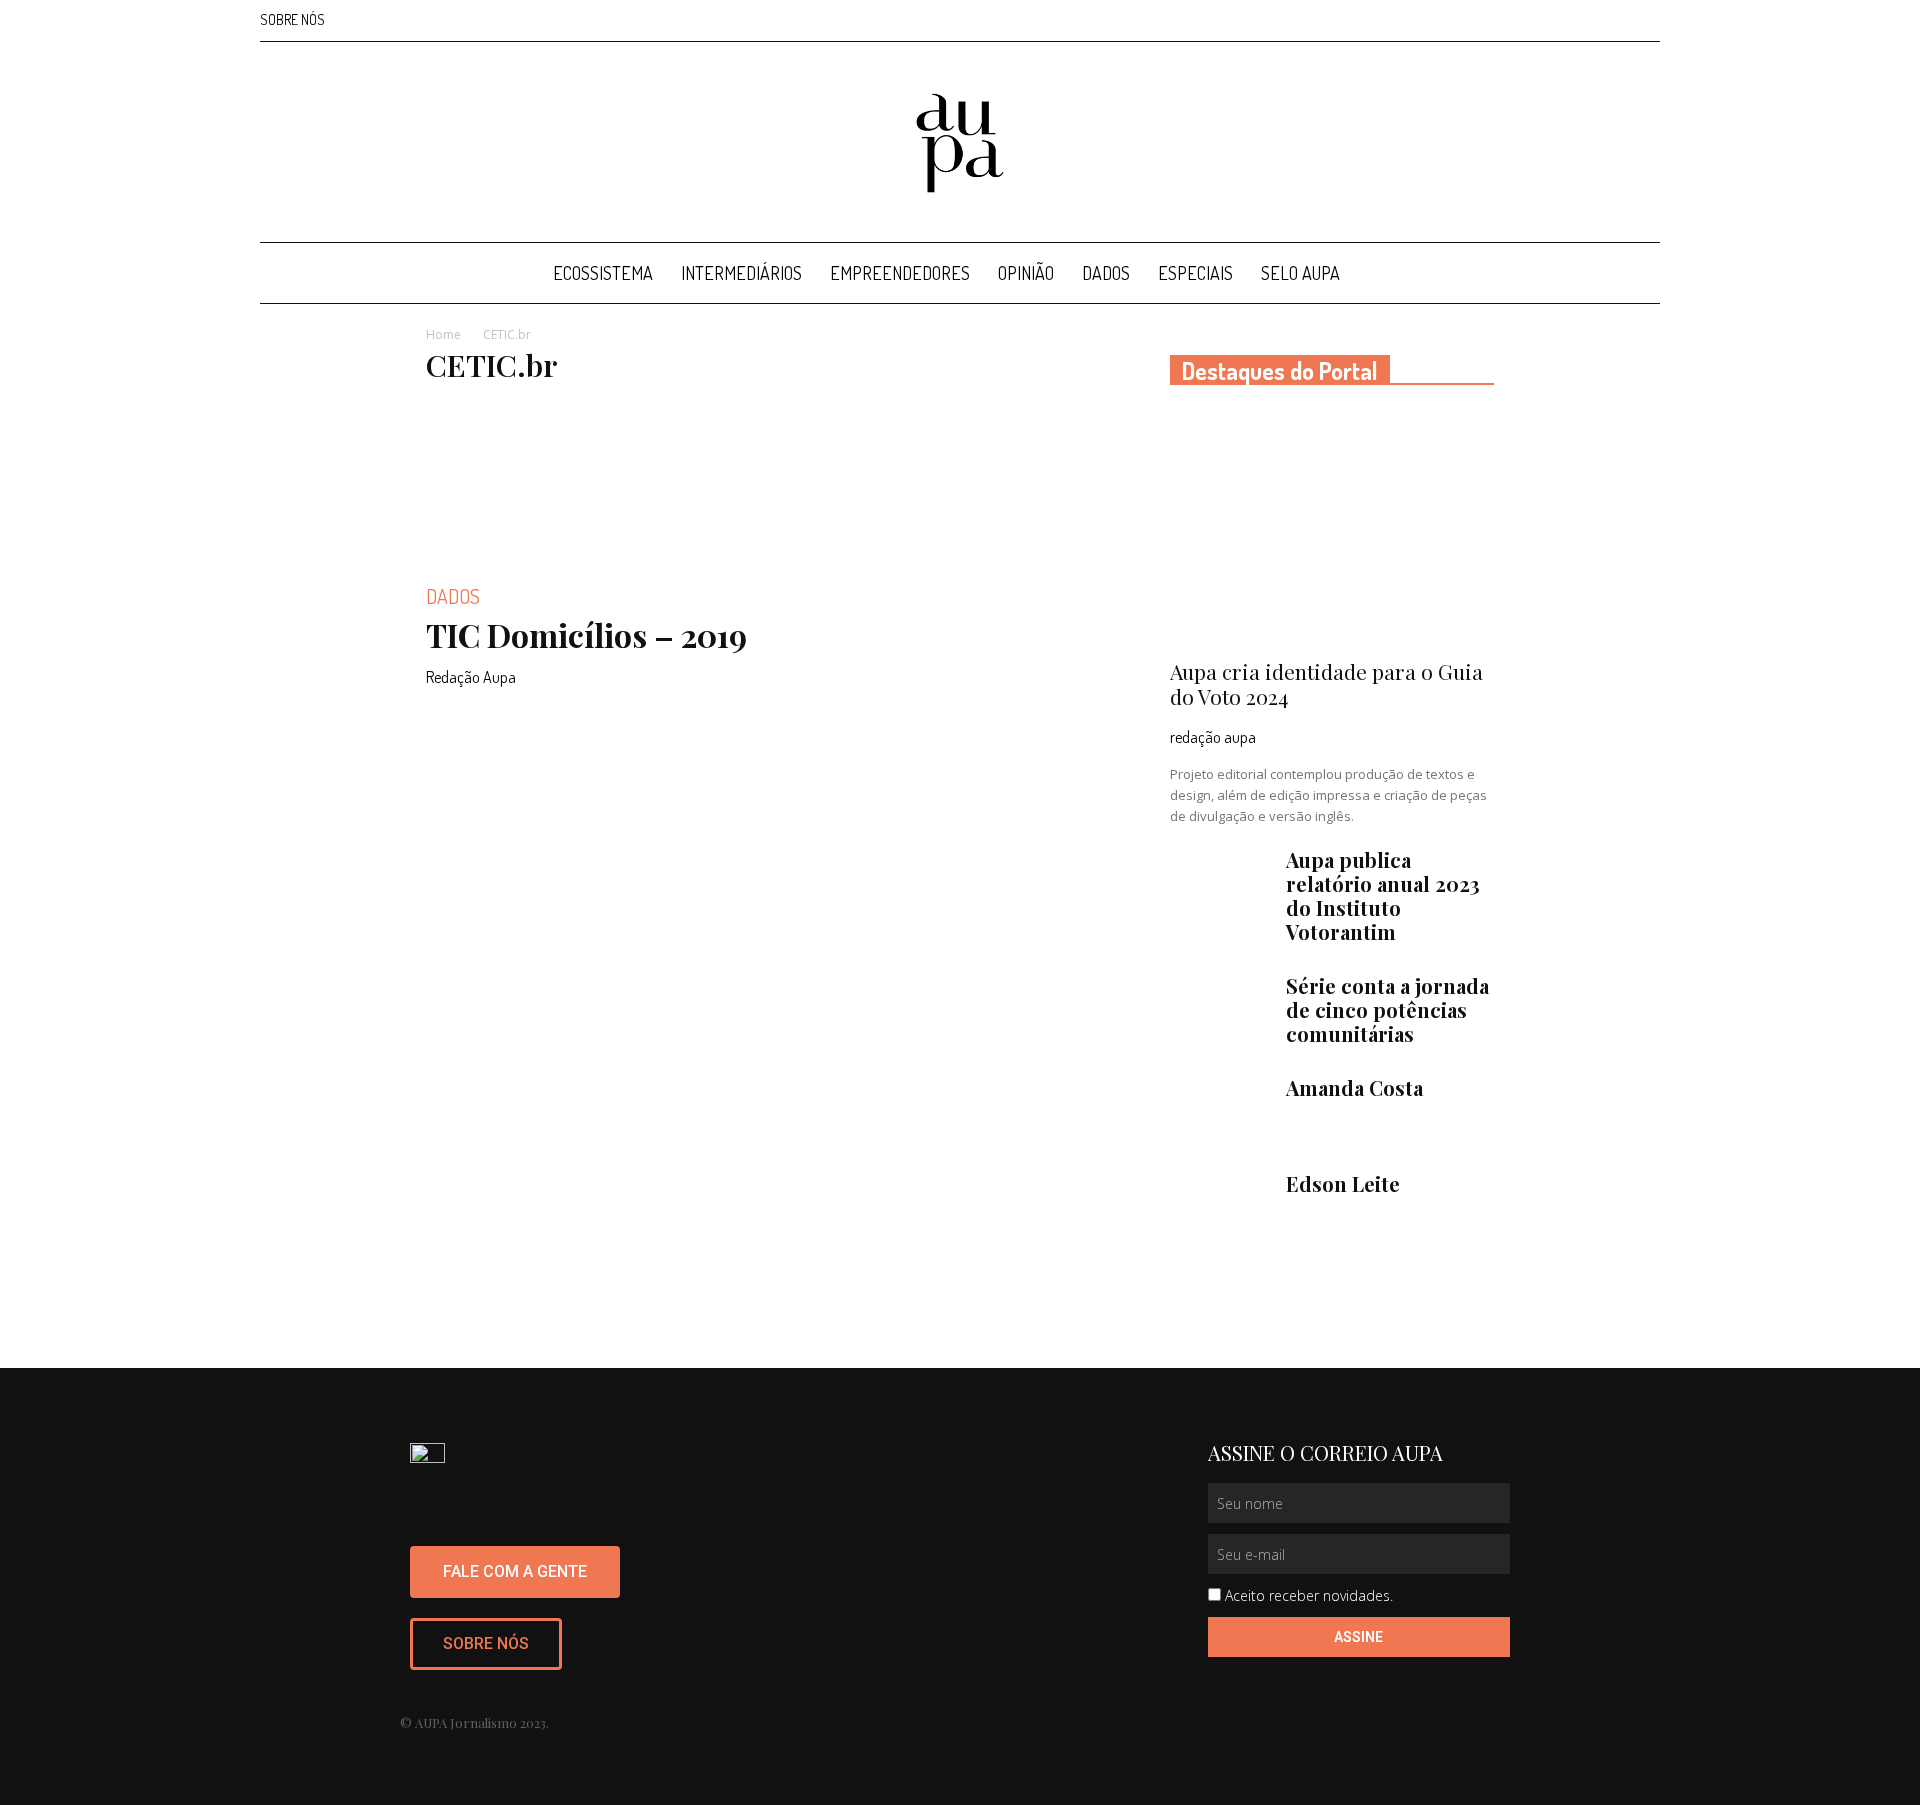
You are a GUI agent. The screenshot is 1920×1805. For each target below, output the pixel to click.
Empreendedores (900, 273)
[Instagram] (1546, 20)
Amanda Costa (1354, 1087)
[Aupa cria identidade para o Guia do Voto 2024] (1332, 528)
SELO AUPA (1300, 273)
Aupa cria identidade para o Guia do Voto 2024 (1326, 683)
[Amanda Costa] (1220, 1111)
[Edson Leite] (1220, 1207)
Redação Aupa (471, 677)
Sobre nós (292, 19)
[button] (1636, 274)
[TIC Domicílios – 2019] (588, 483)
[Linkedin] (1579, 20)
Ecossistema (603, 273)
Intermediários (741, 273)
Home (443, 334)
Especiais (1195, 273)
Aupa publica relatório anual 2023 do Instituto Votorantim (1383, 895)
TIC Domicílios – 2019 (586, 634)
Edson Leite (1343, 1183)
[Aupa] (960, 143)
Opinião (1026, 273)
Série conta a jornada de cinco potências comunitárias (1387, 1009)
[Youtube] (1645, 20)
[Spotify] (1612, 20)
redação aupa (1213, 737)
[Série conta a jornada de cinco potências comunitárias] (1220, 1009)
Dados (1106, 273)
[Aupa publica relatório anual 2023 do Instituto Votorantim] (1220, 883)
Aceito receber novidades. (1309, 1595)
